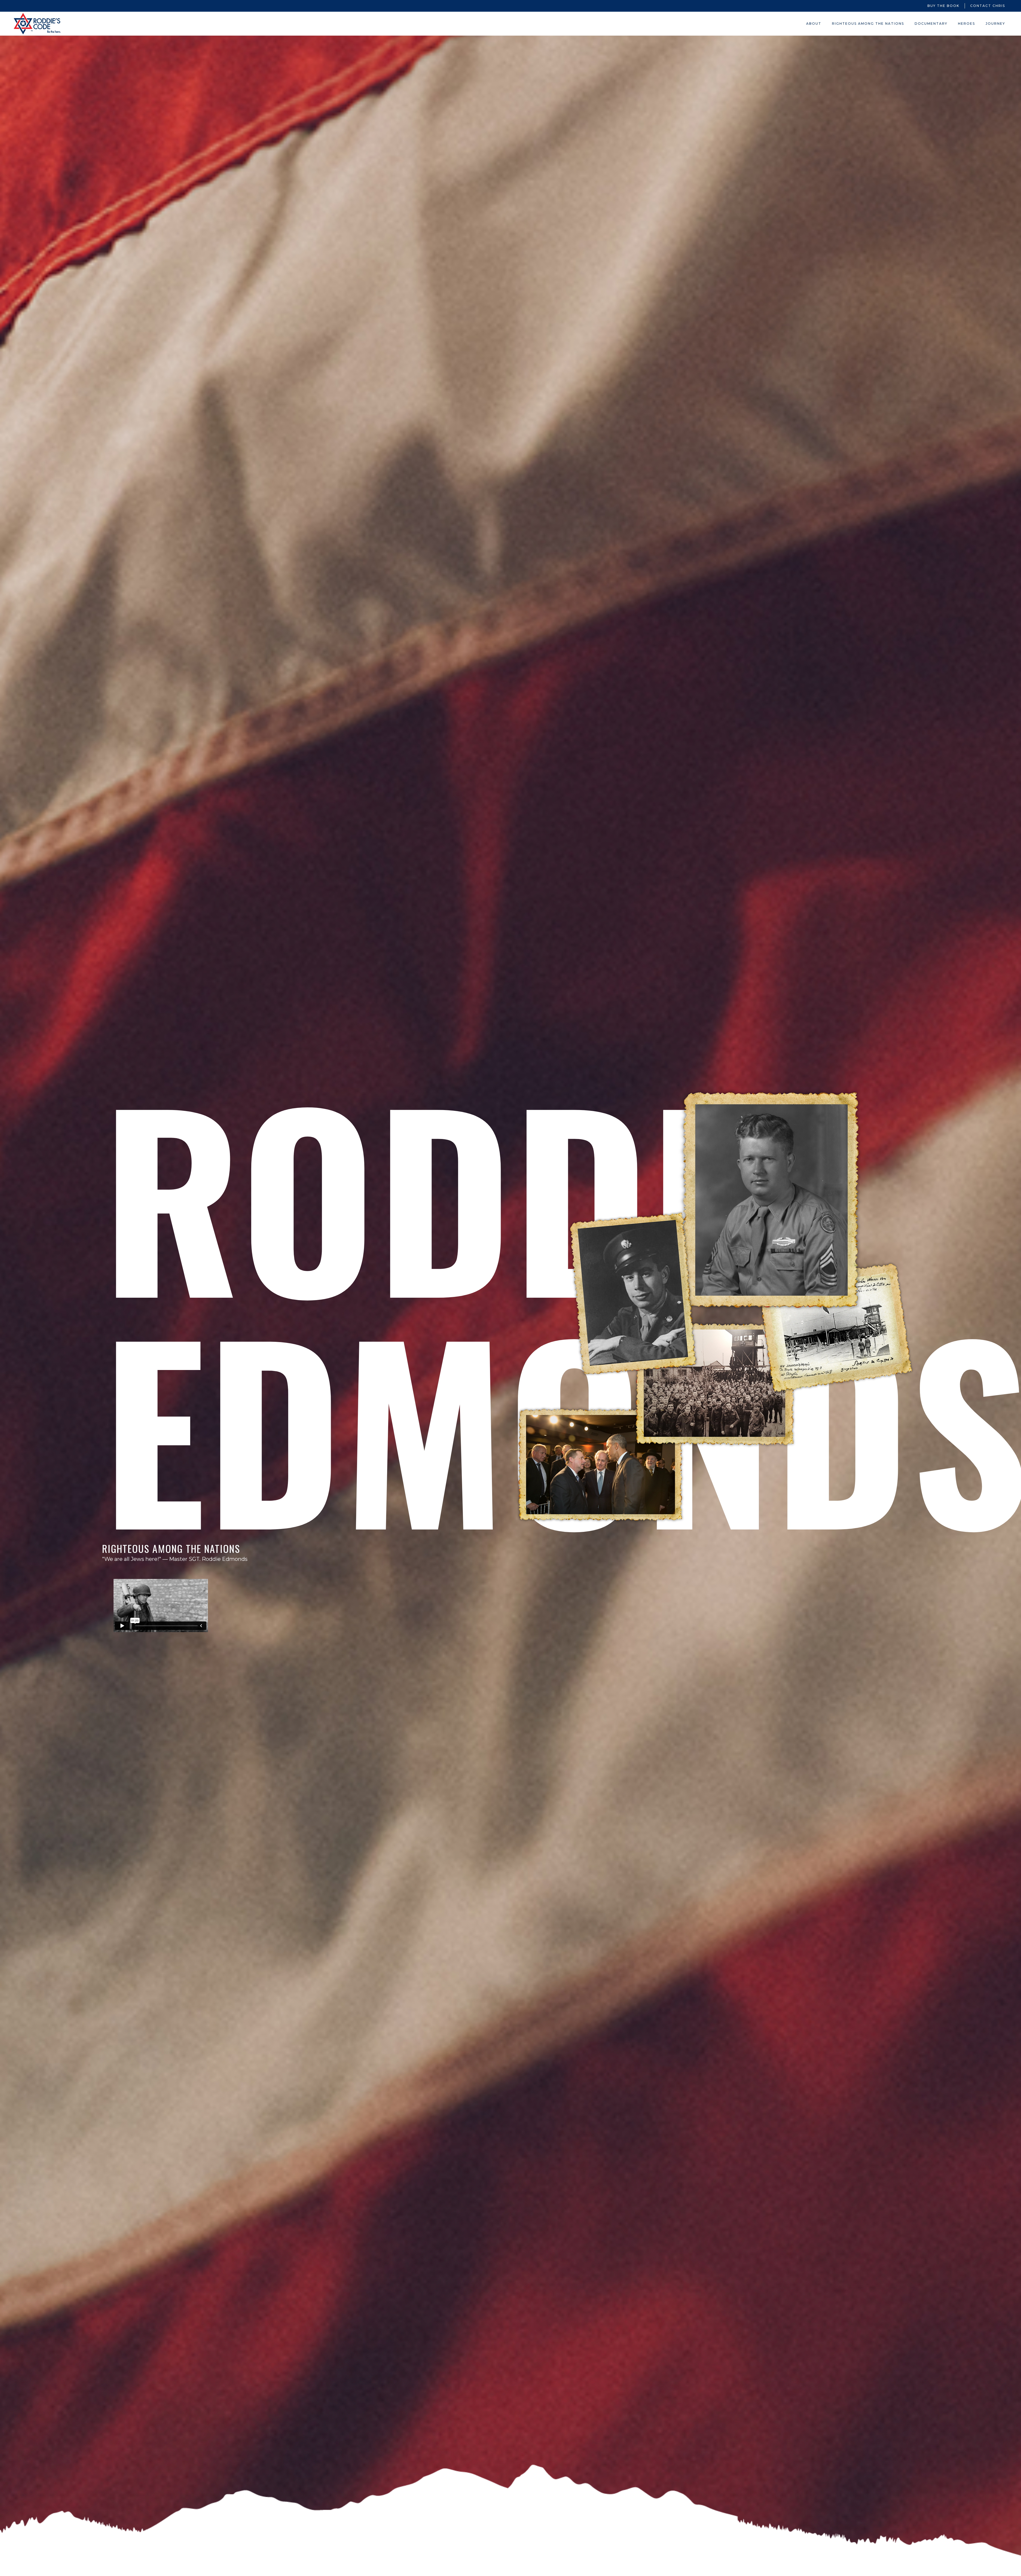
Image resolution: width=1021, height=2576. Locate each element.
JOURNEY (995, 24)
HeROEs (966, 24)
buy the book (943, 6)
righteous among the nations (868, 24)
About (814, 24)
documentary (931, 24)
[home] (37, 24)
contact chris (988, 6)
